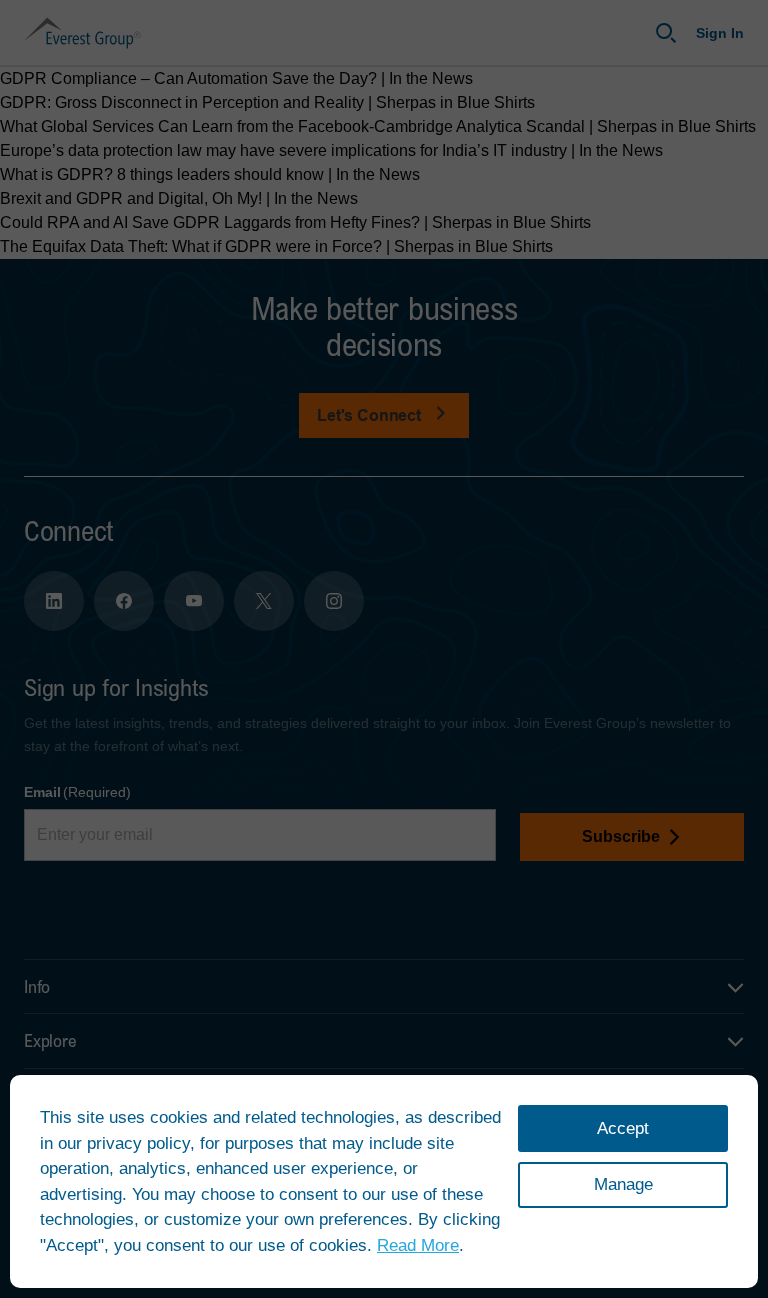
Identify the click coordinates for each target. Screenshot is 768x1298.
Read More (418, 1245)
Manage (623, 1184)
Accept (623, 1128)
